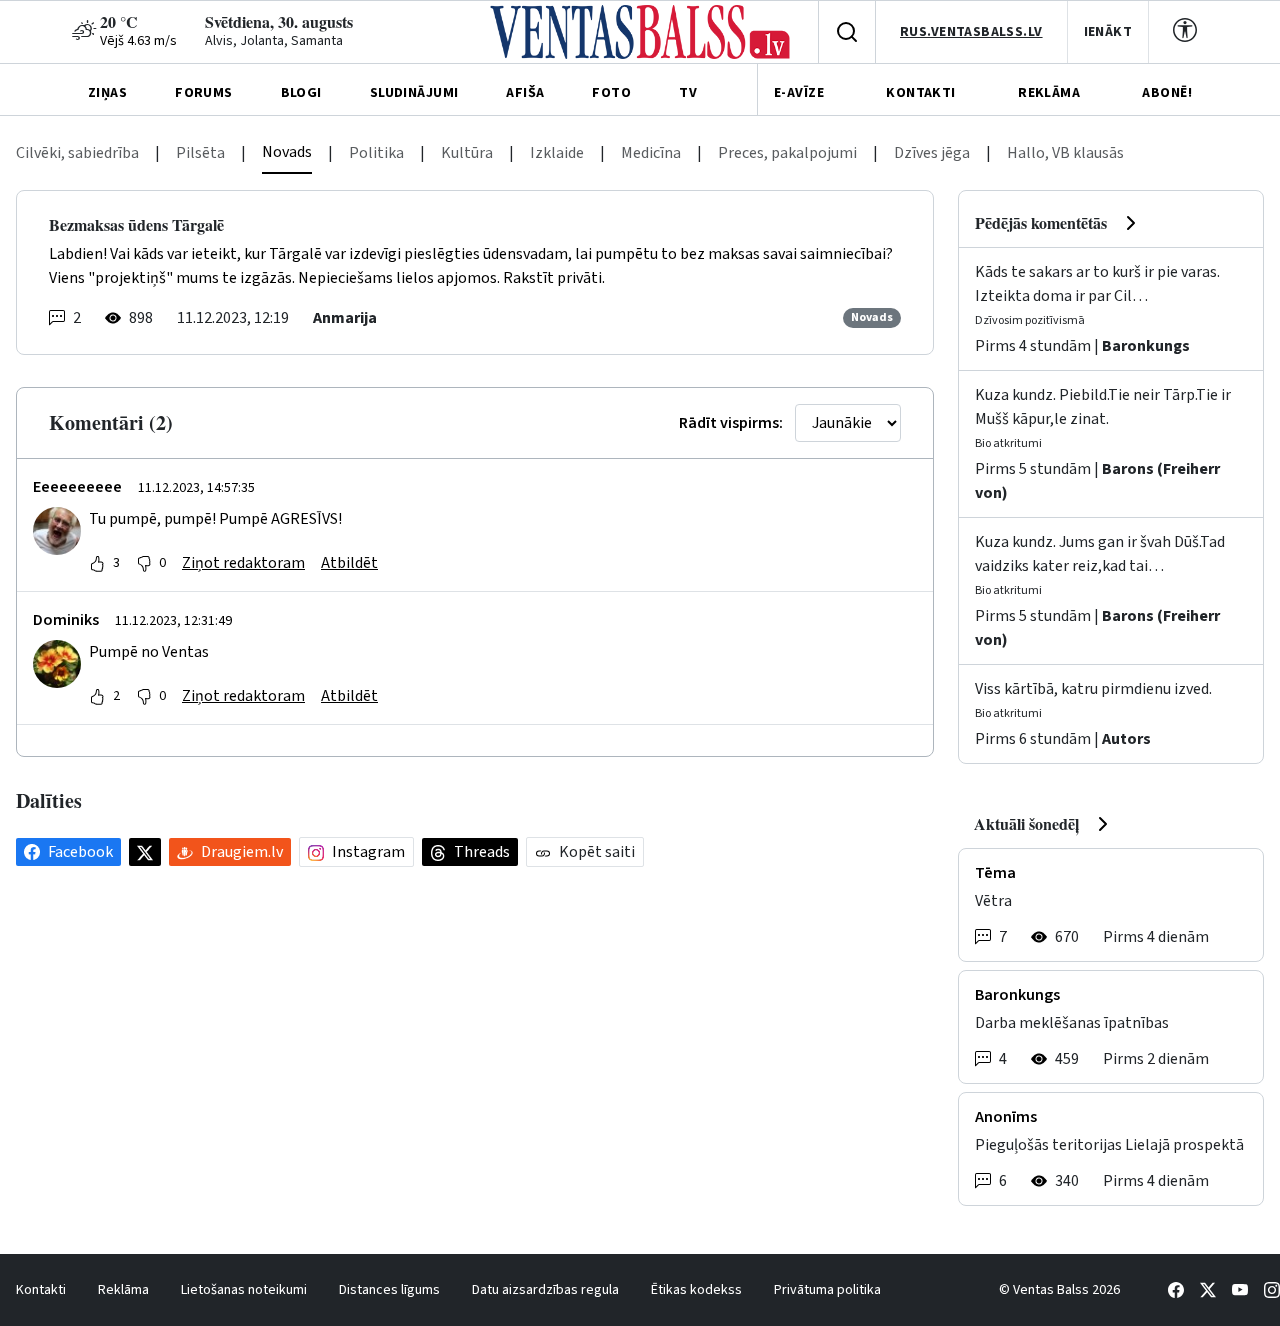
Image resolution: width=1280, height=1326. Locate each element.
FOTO (611, 93)
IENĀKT (1108, 32)
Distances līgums (389, 1290)
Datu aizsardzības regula (545, 1290)
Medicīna (651, 153)
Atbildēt (349, 563)
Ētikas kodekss (696, 1290)
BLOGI (301, 93)
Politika (376, 153)
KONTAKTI (920, 93)
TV (688, 93)
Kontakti (41, 1290)
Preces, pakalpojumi (787, 153)
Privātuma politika (827, 1290)
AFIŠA (525, 93)
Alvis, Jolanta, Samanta (274, 41)
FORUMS (204, 93)
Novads (287, 152)
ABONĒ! (1167, 93)
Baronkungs (1146, 346)
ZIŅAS (107, 93)
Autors (1126, 739)
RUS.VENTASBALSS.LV (971, 32)
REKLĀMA (1049, 93)
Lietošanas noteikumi (244, 1290)
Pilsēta (200, 153)
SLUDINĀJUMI (414, 93)
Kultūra (467, 153)
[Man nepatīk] (144, 563)
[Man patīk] (97, 563)
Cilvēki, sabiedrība (77, 153)
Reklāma (123, 1290)
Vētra (993, 901)
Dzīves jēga (932, 153)
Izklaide (557, 153)
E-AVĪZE (799, 93)
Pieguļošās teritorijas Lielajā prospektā (1109, 1145)
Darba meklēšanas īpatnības (1072, 1023)
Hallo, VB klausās (1065, 153)
